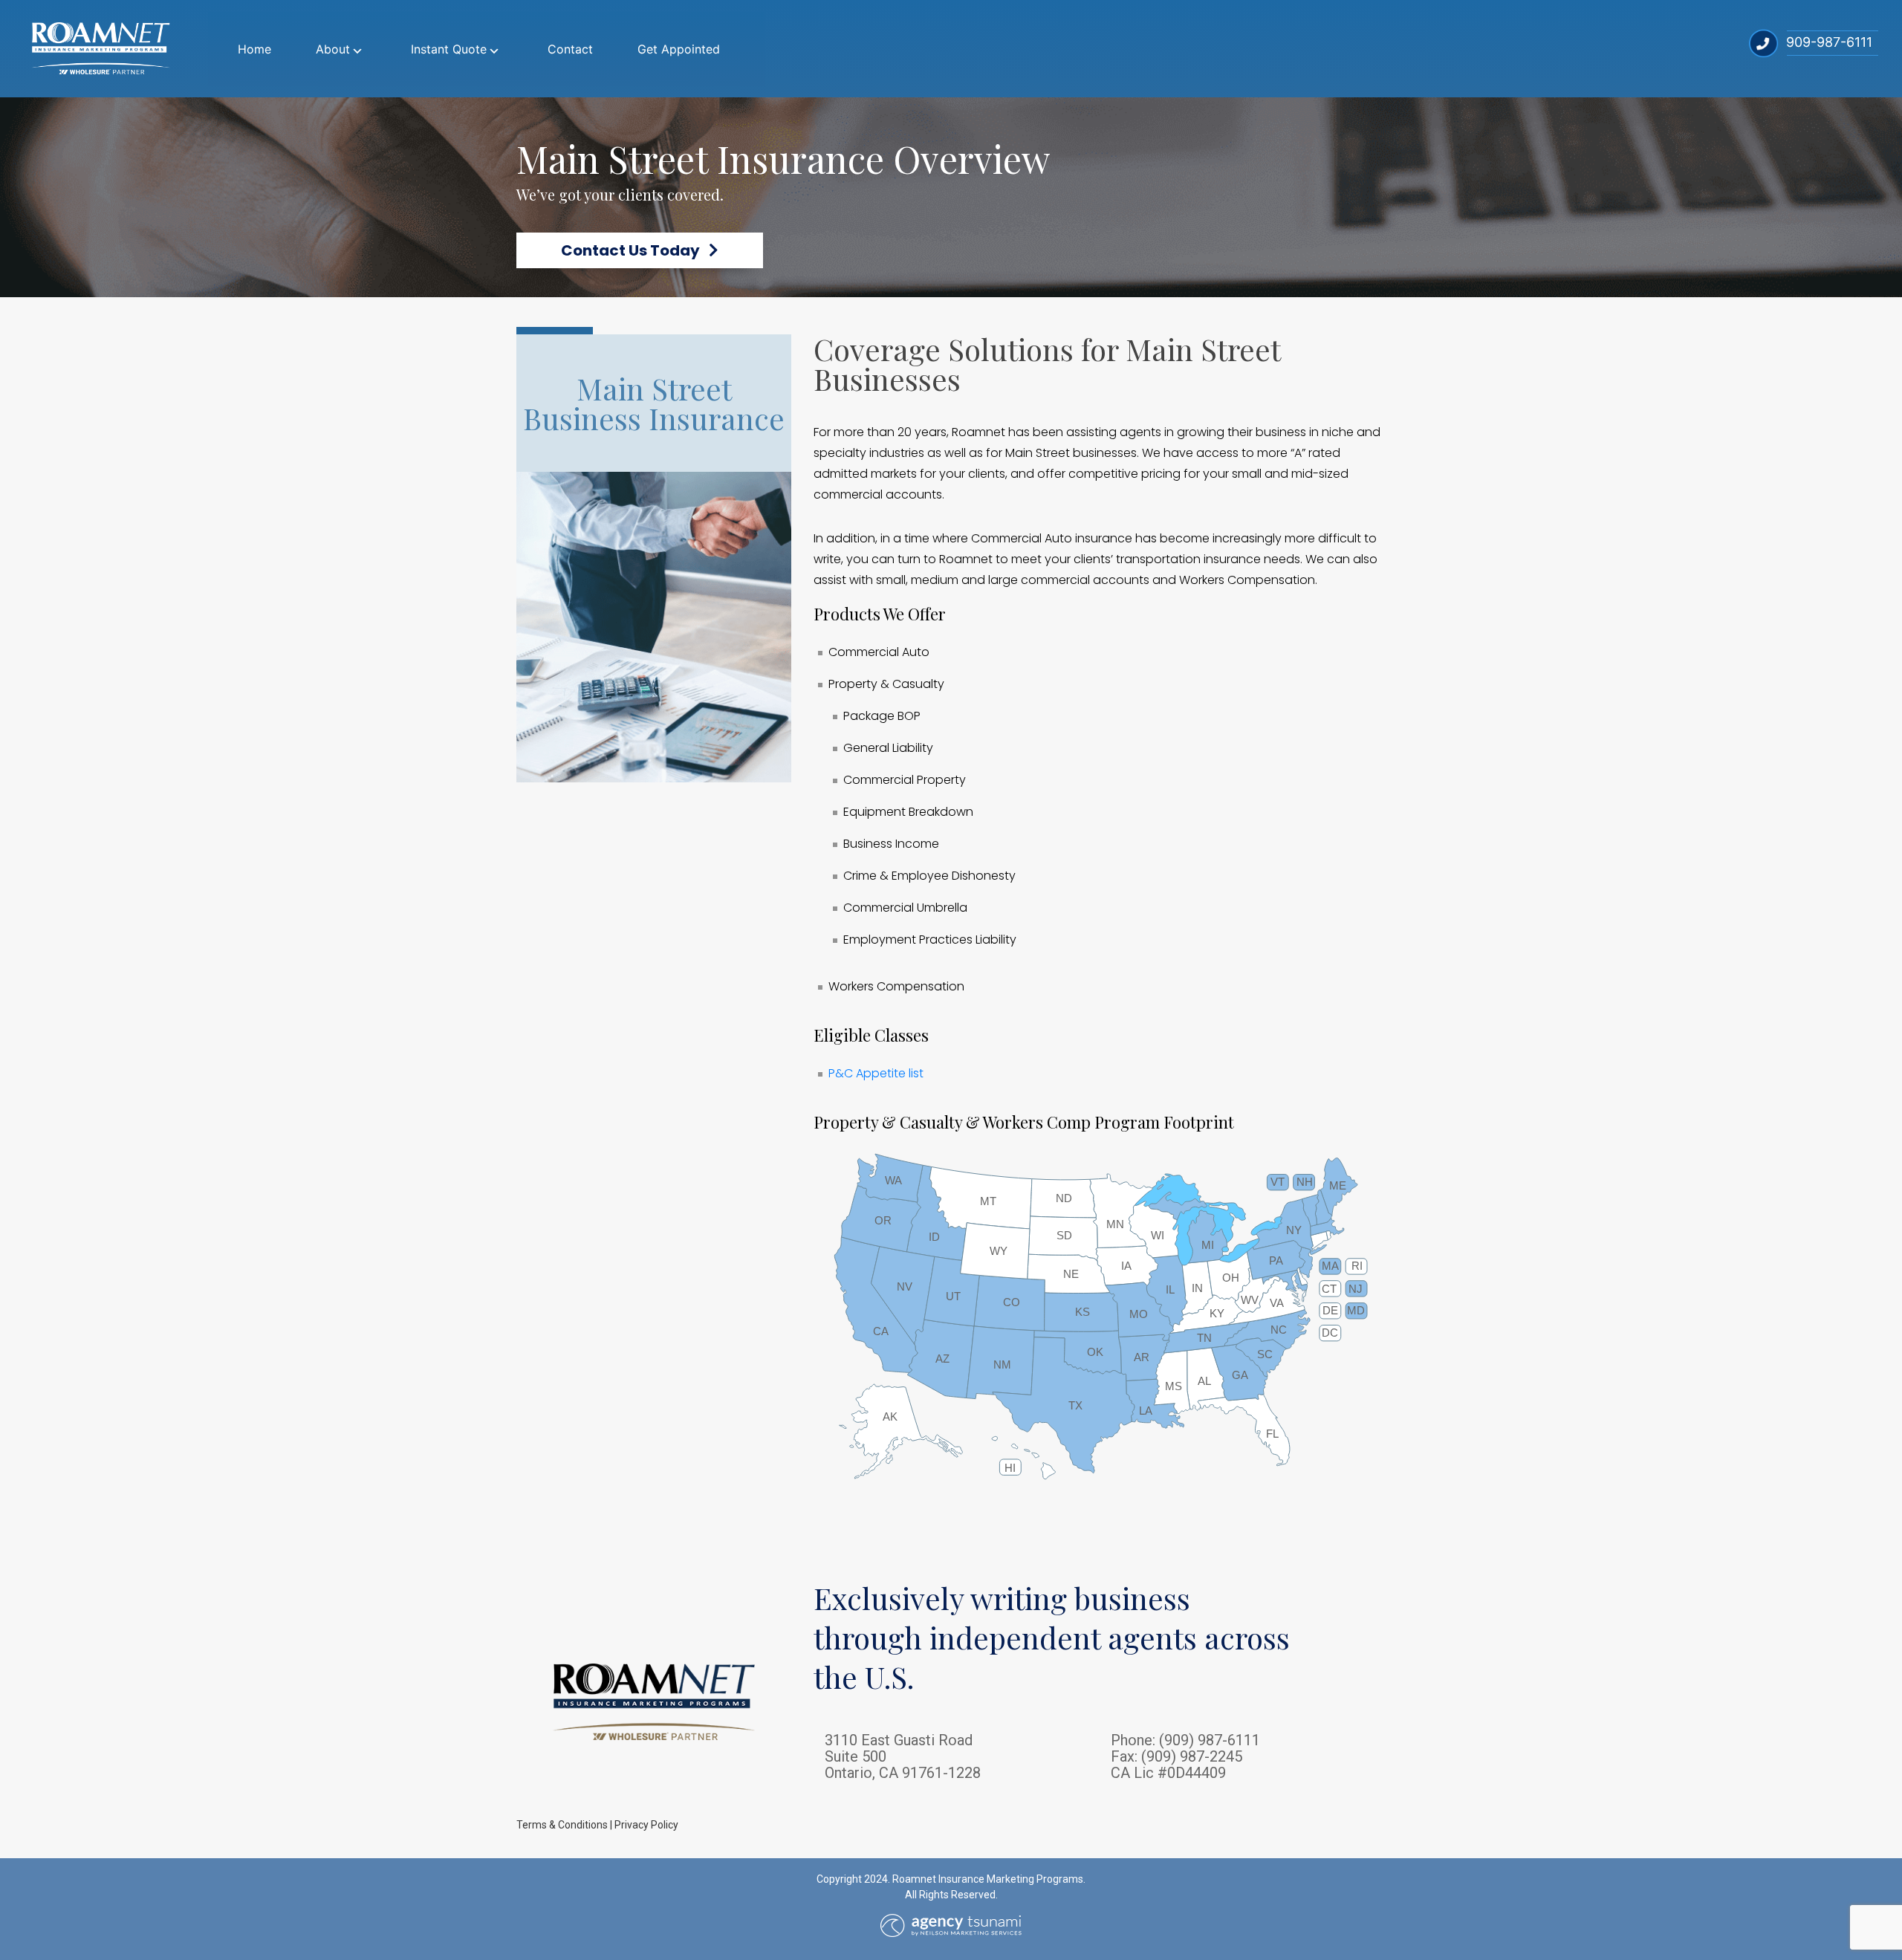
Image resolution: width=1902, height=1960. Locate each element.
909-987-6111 (1829, 42)
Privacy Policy (646, 1825)
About (333, 49)
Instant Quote (449, 49)
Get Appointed (679, 49)
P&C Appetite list (876, 1073)
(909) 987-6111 (1210, 1740)
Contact (570, 49)
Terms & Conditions (562, 1825)
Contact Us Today (635, 250)
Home (254, 49)
